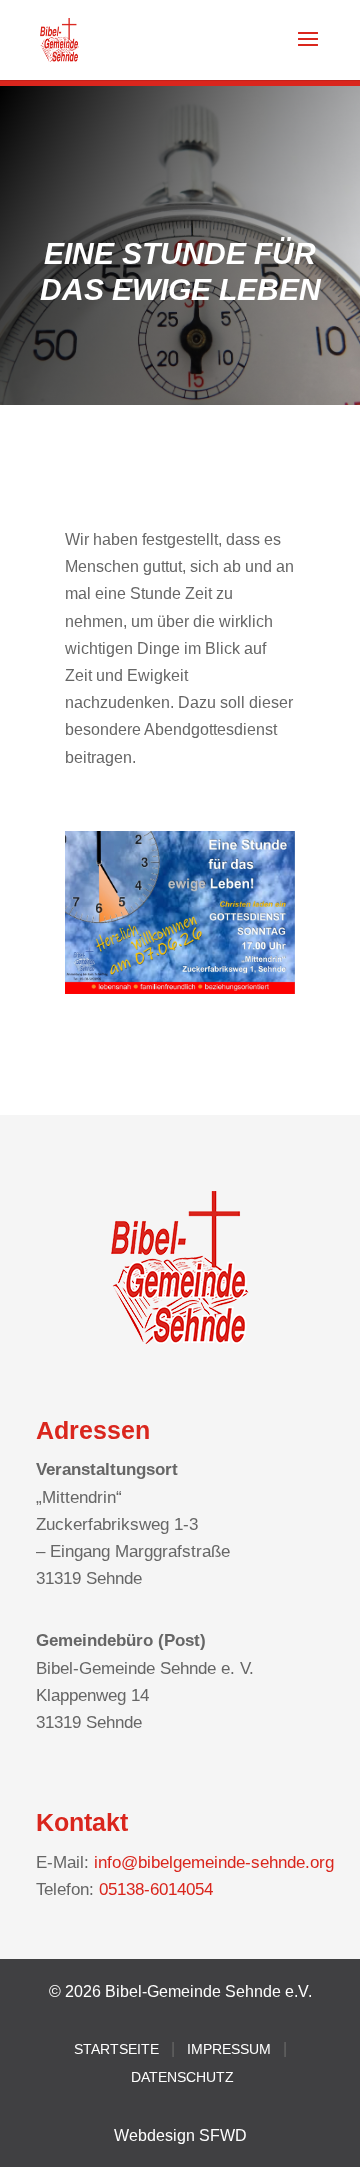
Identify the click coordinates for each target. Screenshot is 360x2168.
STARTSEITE (116, 2049)
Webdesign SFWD (180, 2135)
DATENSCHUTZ (182, 2077)
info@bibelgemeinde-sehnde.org (214, 1862)
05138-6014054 (156, 1889)
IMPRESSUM (229, 2049)
